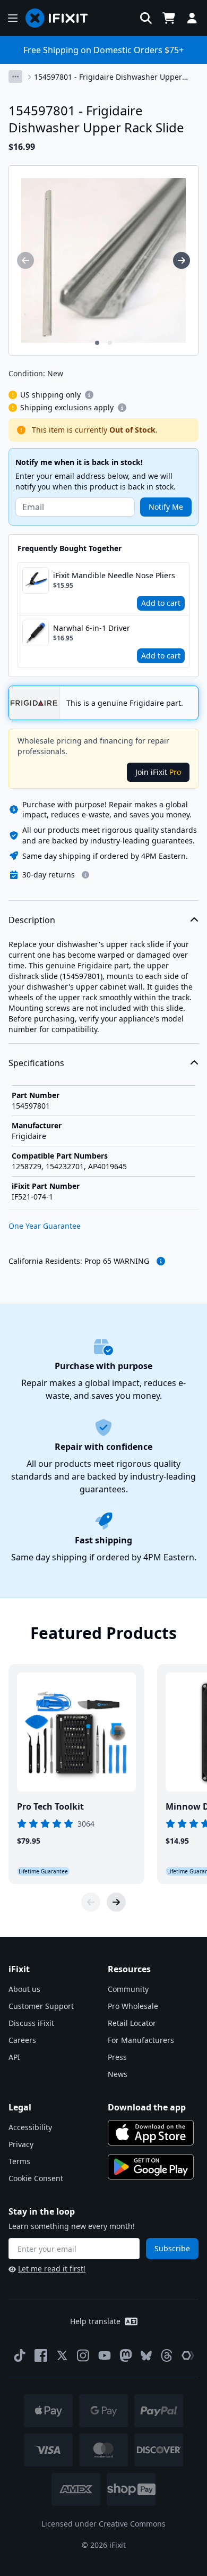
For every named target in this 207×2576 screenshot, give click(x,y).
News (118, 2074)
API (14, 2057)
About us (24, 1989)
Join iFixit (158, 772)
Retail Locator (132, 2023)
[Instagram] (83, 2355)
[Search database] (146, 18)
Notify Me (166, 507)
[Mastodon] (126, 2355)
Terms (19, 2161)
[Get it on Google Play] (151, 2167)
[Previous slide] (91, 1902)
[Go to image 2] (110, 343)
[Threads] (167, 2355)
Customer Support (41, 2006)
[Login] (192, 18)
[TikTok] (20, 2355)
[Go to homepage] (61, 18)
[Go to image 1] (97, 343)
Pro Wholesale (133, 2006)
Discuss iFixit (31, 2023)
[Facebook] (41, 2355)
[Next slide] (116, 1902)
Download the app (147, 2107)
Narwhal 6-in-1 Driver (92, 628)
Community (128, 1989)
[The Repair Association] (188, 2355)
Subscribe (172, 2248)
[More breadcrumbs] (15, 77)
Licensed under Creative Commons (103, 2524)
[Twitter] (62, 2355)
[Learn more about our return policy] (85, 875)
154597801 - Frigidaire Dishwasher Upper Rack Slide (108, 77)
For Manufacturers (141, 2040)
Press (117, 2057)
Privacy (21, 2144)
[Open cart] (169, 18)
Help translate (95, 2321)
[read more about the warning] (161, 1261)
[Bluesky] (146, 2356)
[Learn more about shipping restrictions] (89, 395)
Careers (22, 2040)
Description (32, 920)
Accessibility (30, 2127)
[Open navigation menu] (13, 18)
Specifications (36, 1063)
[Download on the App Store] (151, 2133)
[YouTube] (105, 2355)
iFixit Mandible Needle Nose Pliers (114, 575)
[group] (25, 260)
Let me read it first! (52, 2269)
